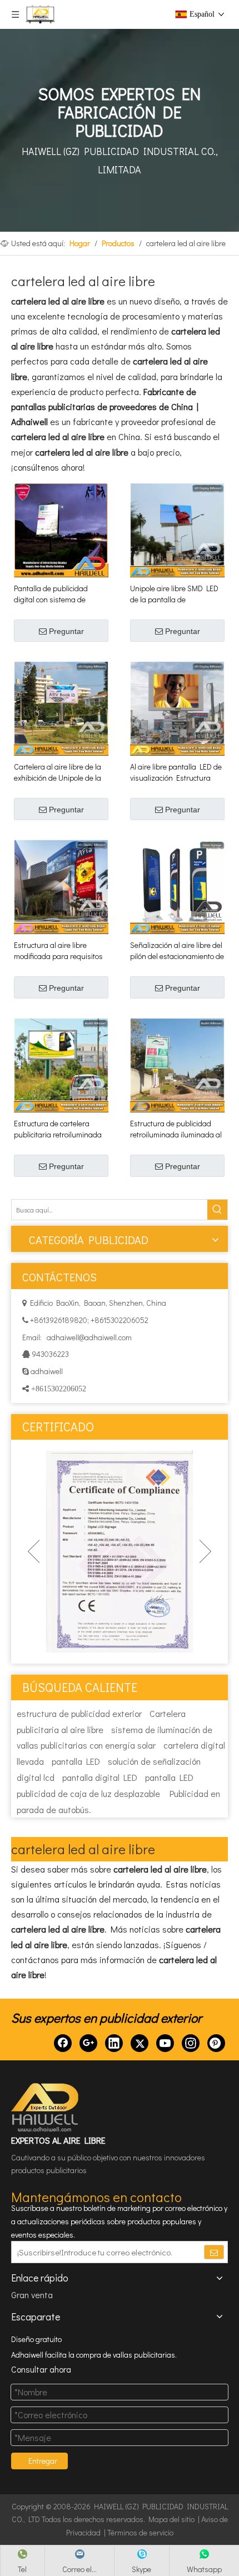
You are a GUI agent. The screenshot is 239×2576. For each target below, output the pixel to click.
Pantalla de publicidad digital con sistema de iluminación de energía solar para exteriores (61, 594)
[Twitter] (140, 2043)
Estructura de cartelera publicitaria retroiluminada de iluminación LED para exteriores (58, 1129)
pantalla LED (76, 1761)
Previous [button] (34, 1551)
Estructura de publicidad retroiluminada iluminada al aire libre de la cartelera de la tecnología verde (176, 1129)
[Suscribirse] (214, 2252)
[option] (131, 1552)
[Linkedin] (114, 2043)
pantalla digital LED (100, 1777)
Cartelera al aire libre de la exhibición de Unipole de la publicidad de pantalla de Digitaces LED (58, 772)
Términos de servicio (140, 2532)
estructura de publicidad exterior (79, 1713)
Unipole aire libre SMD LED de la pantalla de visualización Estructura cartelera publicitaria (174, 594)
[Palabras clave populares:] (217, 1210)
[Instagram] (191, 2043)
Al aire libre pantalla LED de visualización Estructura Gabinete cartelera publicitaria (176, 772)
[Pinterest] (216, 2043)
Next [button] (205, 1551)
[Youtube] (165, 2043)
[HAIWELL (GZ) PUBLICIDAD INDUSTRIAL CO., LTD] (46, 2108)
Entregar (43, 2461)
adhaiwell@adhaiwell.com (88, 1337)
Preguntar (66, 631)
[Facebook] (63, 2043)
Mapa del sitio (171, 2519)
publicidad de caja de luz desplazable (88, 1793)
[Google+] (88, 2043)
